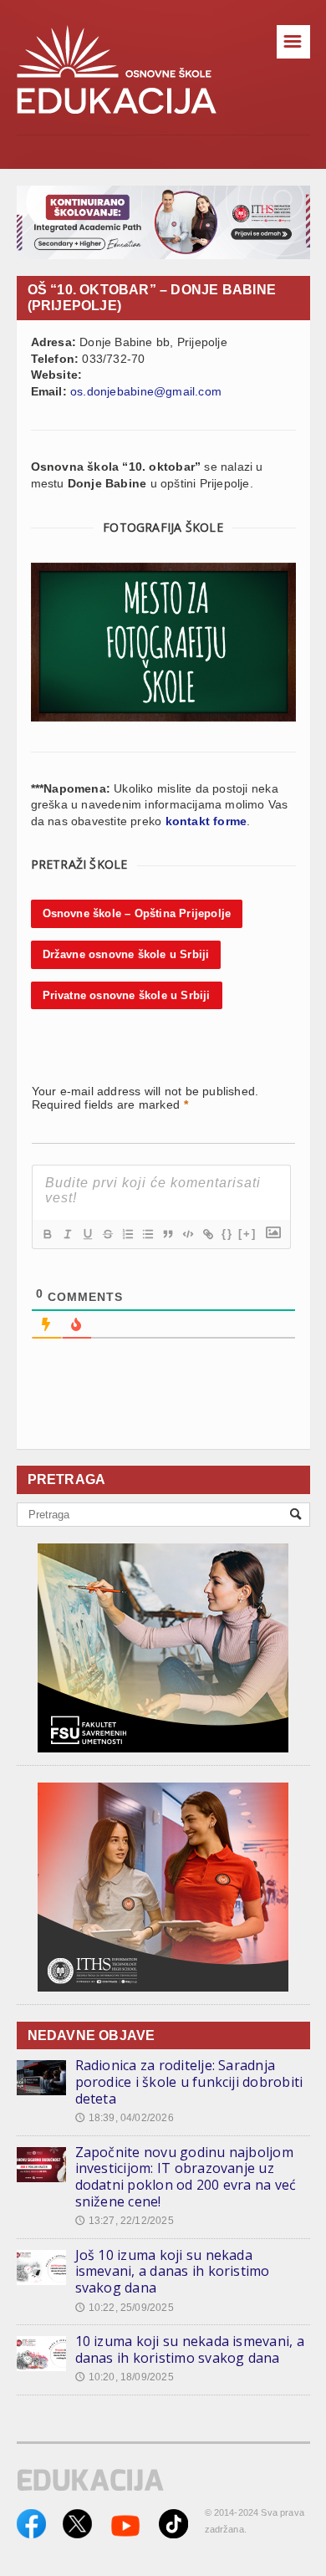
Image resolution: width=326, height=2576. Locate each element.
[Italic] (67, 1234)
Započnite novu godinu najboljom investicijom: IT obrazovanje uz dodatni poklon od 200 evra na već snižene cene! (186, 2177)
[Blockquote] (167, 1234)
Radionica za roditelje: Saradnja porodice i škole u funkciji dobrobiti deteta (189, 2081)
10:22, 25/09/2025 (125, 2308)
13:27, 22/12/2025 (125, 2221)
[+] (247, 1234)
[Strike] (107, 1234)
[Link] (207, 1234)
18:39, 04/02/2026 (125, 2118)
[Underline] (87, 1234)
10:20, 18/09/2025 (125, 2377)
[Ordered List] (127, 1234)
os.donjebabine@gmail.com (146, 391)
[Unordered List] (147, 1234)
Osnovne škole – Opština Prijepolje (137, 913)
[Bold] (47, 1234)
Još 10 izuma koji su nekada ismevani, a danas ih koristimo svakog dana (173, 2271)
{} (227, 1234)
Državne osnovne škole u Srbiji (126, 954)
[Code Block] (187, 1234)
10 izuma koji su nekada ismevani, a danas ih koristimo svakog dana (190, 2349)
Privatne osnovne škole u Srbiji (127, 995)
